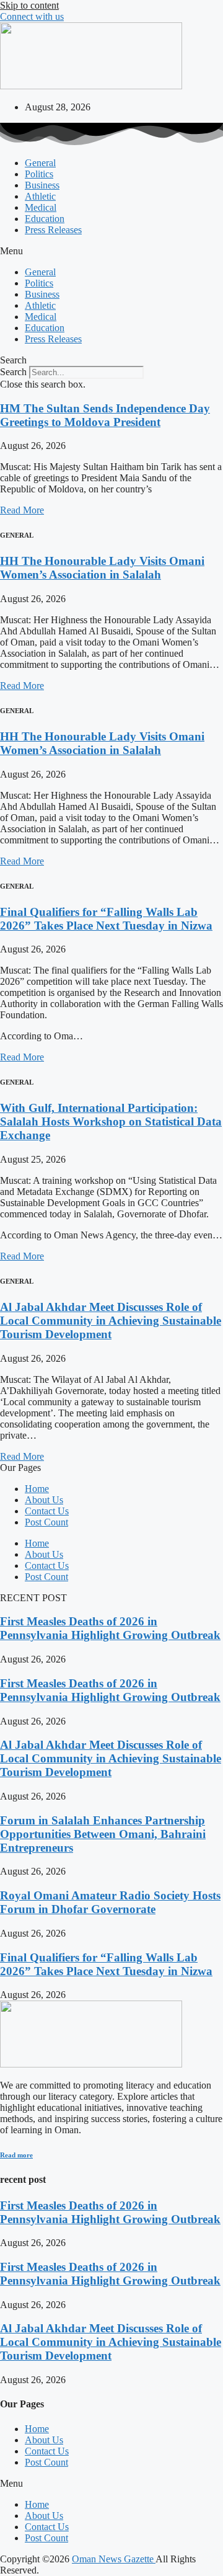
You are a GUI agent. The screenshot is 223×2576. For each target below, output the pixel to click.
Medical (41, 207)
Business (42, 185)
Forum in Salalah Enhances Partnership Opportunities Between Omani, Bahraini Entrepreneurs (103, 1834)
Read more (16, 2155)
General (40, 163)
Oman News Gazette (114, 2559)
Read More (22, 510)
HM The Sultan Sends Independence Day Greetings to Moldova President (105, 415)
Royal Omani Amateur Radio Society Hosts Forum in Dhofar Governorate (110, 1902)
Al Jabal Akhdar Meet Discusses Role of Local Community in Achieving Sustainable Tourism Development (111, 1321)
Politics (39, 174)
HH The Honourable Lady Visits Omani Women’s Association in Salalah (102, 568)
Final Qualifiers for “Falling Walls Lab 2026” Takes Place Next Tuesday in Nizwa (106, 919)
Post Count (46, 1522)
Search (13, 372)
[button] (111, 251)
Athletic (40, 196)
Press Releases (53, 230)
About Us (44, 1500)
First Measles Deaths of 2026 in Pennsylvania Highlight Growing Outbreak (110, 1628)
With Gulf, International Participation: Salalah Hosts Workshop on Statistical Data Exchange (111, 1121)
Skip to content (29, 5)
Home (37, 1489)
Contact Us (47, 1511)
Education (45, 219)
